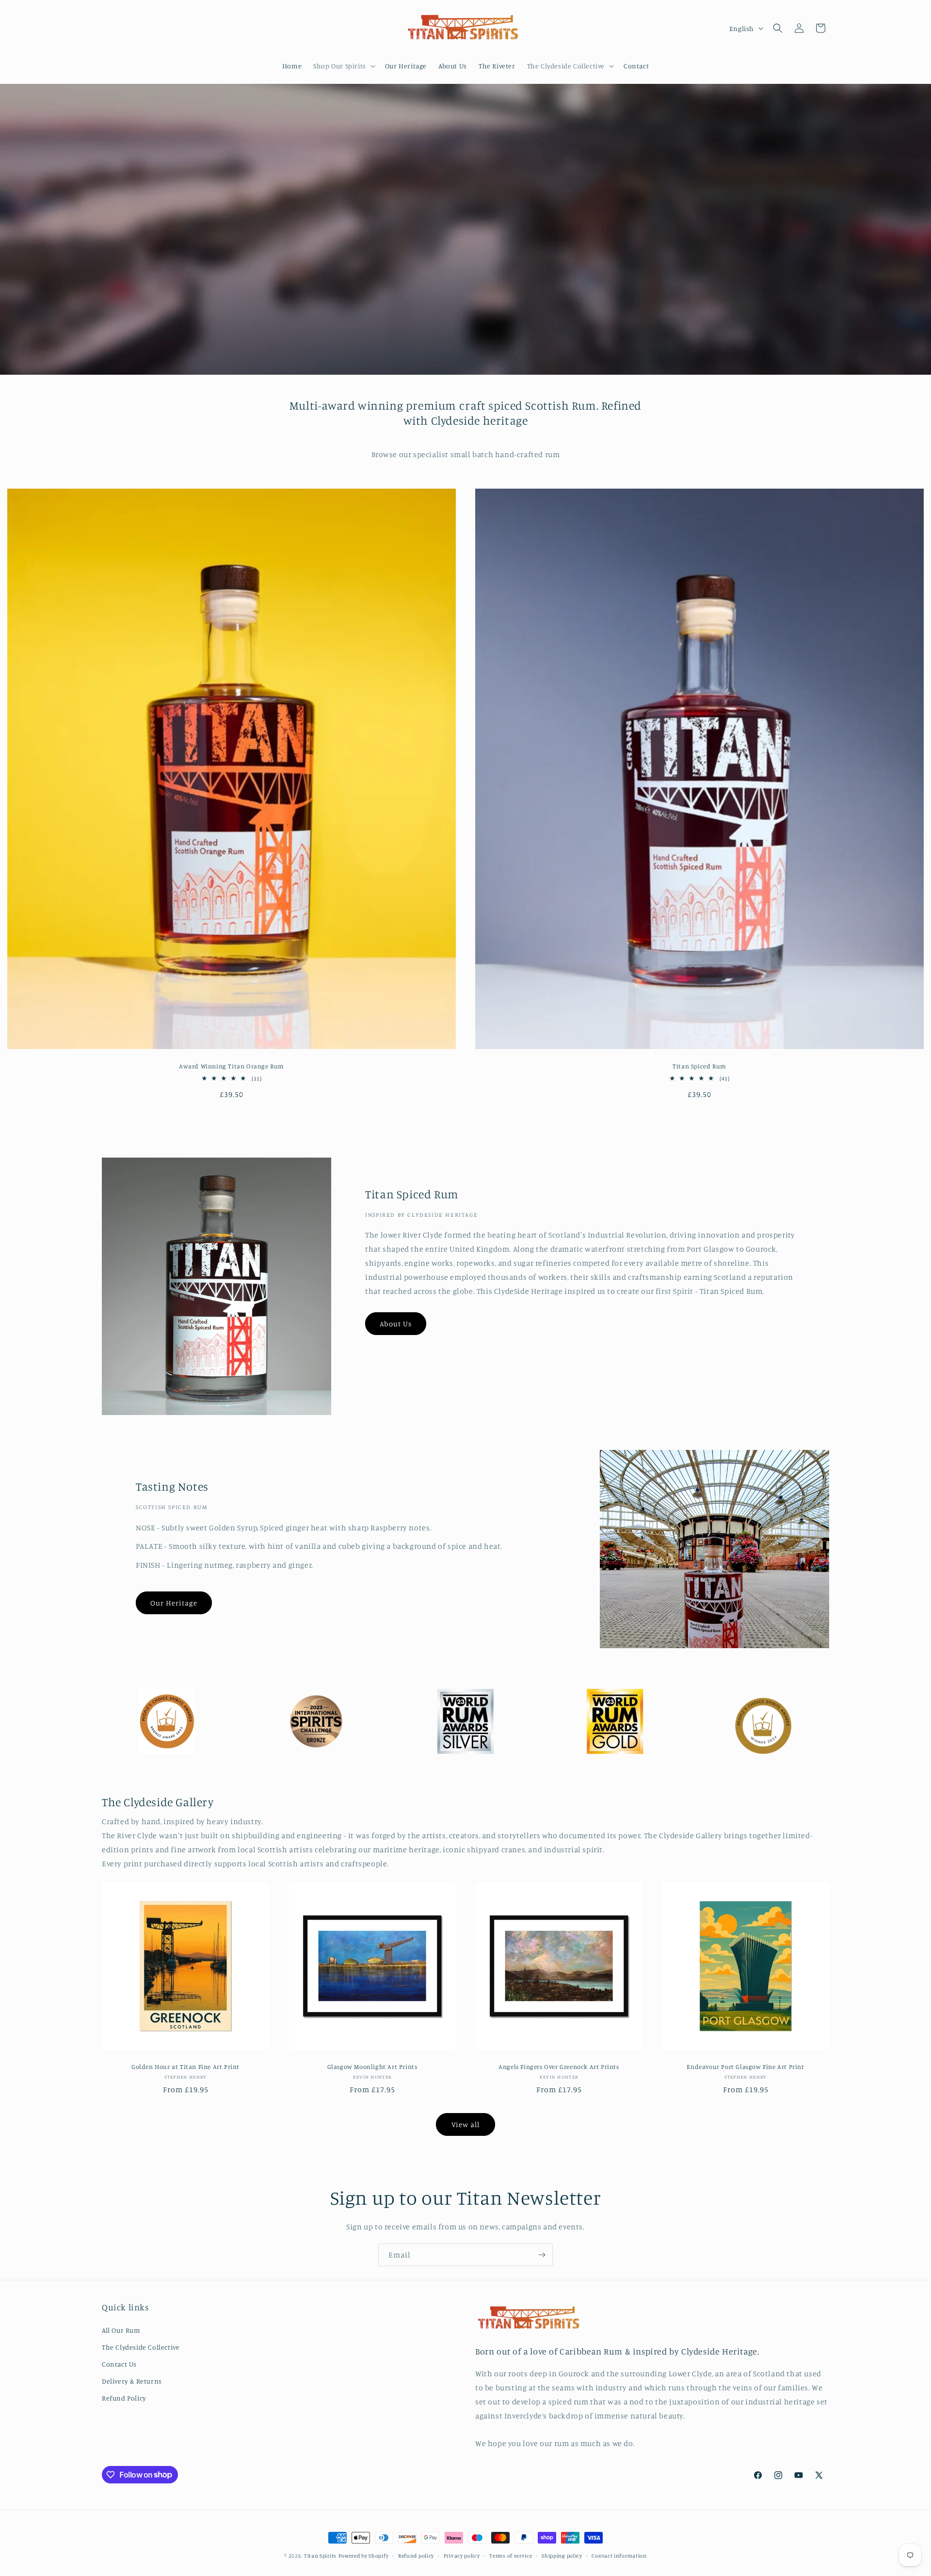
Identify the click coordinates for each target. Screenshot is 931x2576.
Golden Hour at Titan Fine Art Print (185, 2067)
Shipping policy (562, 2555)
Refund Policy (124, 2398)
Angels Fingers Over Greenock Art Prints (559, 2067)
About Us (396, 1324)
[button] (343, 66)
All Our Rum (121, 2330)
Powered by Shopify (364, 2556)
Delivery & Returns (132, 2380)
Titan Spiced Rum (699, 1066)
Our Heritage (174, 1603)
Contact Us (119, 2363)
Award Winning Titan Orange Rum (232, 1066)
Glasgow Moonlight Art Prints (372, 2067)
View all (465, 2124)
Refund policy (416, 2555)
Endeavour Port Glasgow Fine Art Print (745, 2067)
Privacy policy (462, 2555)
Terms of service (511, 2555)
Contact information (619, 2555)
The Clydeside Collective (141, 2346)
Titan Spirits (320, 2556)
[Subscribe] (542, 2255)
